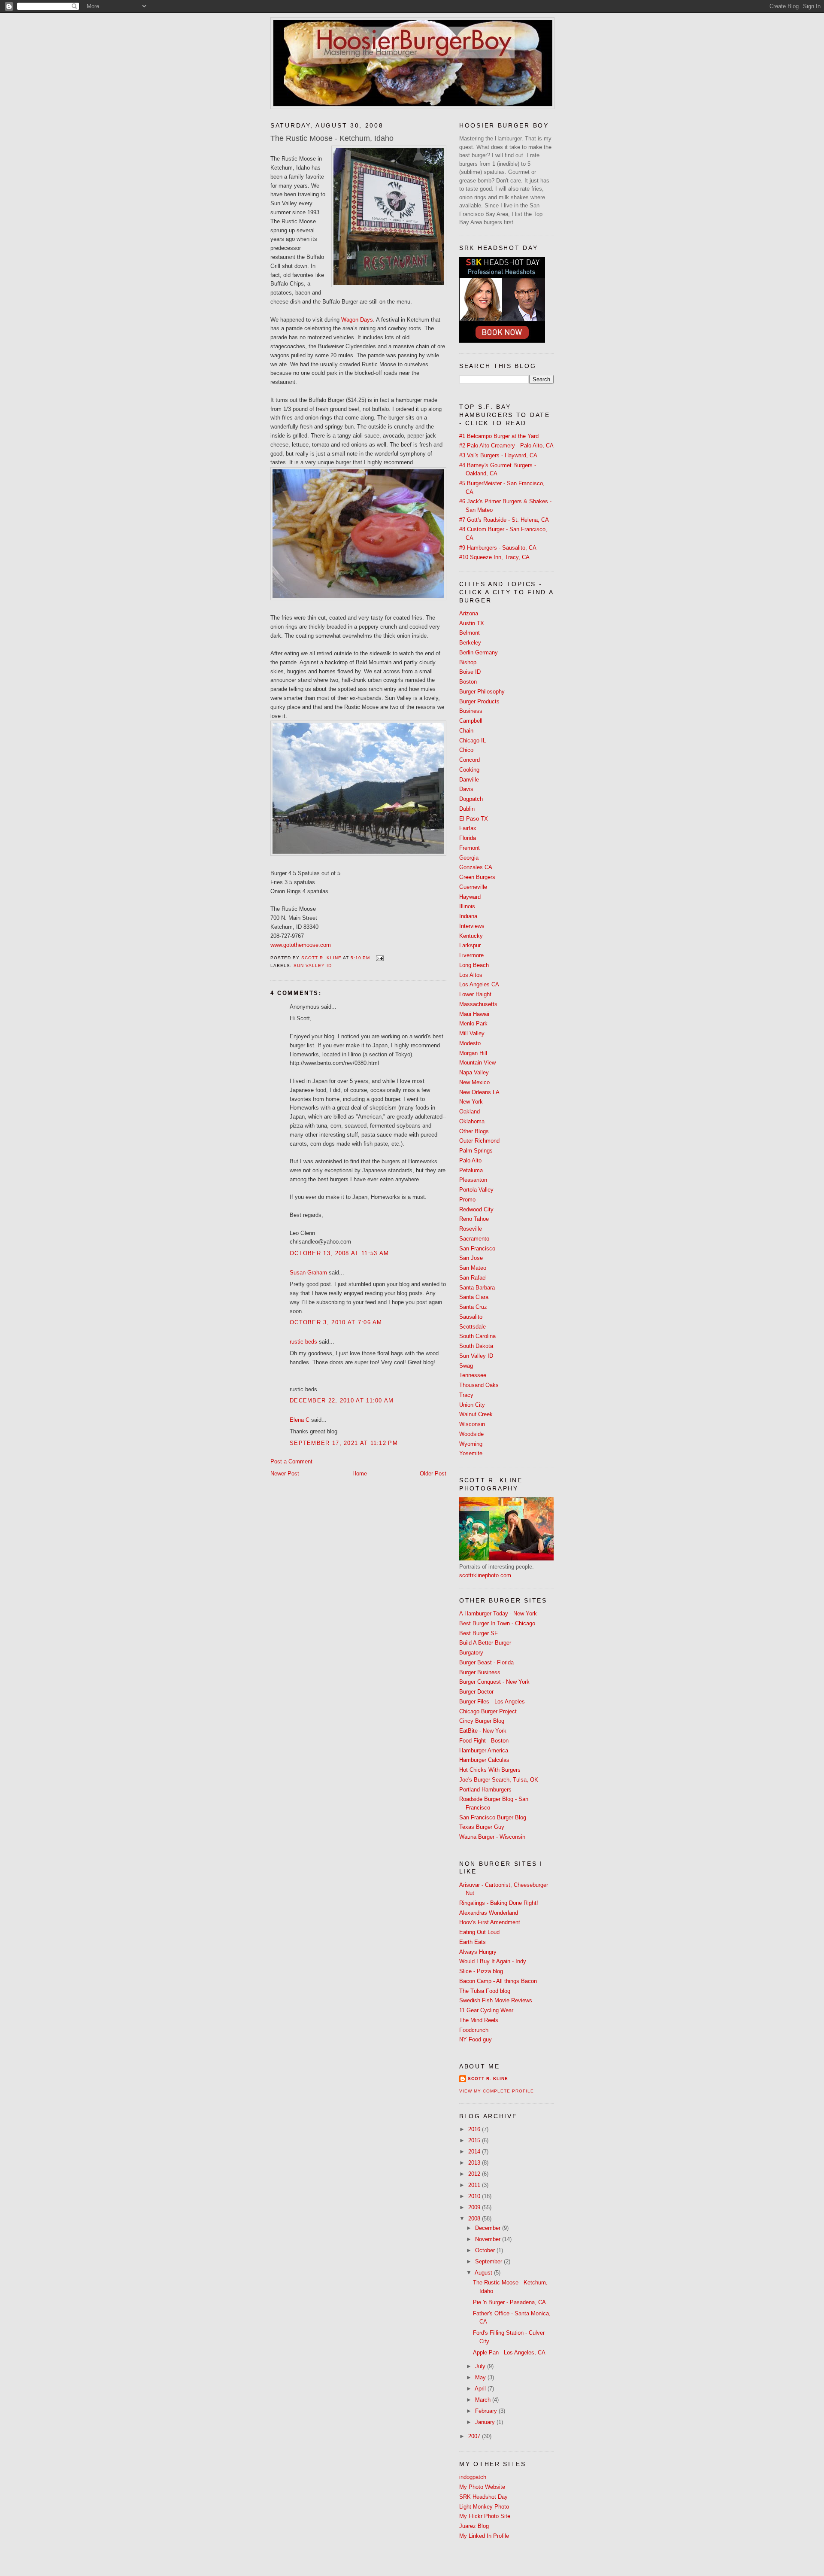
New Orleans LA (479, 1092)
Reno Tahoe (474, 1219)
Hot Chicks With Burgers (490, 1770)
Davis (466, 789)
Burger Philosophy (482, 692)
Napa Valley (474, 1072)
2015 (475, 2140)
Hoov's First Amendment (490, 1922)
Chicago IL (473, 741)
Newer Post (285, 1474)
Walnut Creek (476, 1414)
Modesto (470, 1043)
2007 (475, 2436)
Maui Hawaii (474, 1014)
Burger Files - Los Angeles (492, 1702)
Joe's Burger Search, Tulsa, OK (499, 1780)
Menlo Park (473, 1023)
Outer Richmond (479, 1141)
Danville (469, 780)
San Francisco (477, 1248)
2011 (475, 2185)
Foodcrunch (474, 2030)
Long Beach (474, 965)
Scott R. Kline (488, 2079)
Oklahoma (472, 1121)
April (481, 2389)
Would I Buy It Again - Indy (493, 1961)
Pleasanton (473, 1180)
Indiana (468, 916)
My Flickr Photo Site (485, 2516)
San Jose (471, 1258)
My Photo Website (482, 2487)
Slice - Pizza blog (481, 1971)
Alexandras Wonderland (489, 1913)
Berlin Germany (479, 652)
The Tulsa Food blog (485, 1991)
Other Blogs (474, 1131)
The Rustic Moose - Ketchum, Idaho (332, 138)
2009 (475, 2207)
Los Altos (471, 975)
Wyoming (471, 1444)
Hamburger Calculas (484, 1760)
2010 (475, 2196)
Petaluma (471, 1170)
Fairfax (468, 828)
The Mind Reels (479, 2020)
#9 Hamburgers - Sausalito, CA (498, 548)
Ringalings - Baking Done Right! (499, 1903)
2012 (475, 2174)
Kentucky (471, 936)
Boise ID (470, 672)
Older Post (433, 1474)
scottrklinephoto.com (485, 1575)
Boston (468, 682)
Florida (468, 838)
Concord (470, 760)
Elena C (300, 1420)
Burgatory (471, 1653)
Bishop (468, 662)
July (481, 2366)
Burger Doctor (476, 1692)
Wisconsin (472, 1424)
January (486, 2422)
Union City (472, 1405)
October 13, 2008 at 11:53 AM (339, 1253)
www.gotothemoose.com (301, 945)
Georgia (469, 858)
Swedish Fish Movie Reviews (496, 2000)
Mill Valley (472, 1033)
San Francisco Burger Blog (493, 1817)
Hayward (470, 897)
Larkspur (470, 945)
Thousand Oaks (479, 1385)
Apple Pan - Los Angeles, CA (509, 2352)
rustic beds (303, 1342)
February (487, 2411)
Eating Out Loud (479, 1932)
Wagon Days (357, 320)
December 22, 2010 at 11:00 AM (342, 1401)
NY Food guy (476, 2039)
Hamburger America (484, 1750)
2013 (475, 2163)
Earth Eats (473, 1942)
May (481, 2377)
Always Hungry (478, 1952)
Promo (467, 1200)
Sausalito (471, 1317)
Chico (466, 750)
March (484, 2400)
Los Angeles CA (479, 984)
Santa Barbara (477, 1288)
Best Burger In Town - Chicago (497, 1623)
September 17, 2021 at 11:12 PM (344, 1443)
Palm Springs (476, 1151)
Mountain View (477, 1063)
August (484, 2273)
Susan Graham (308, 1273)
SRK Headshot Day (483, 2497)
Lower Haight (475, 994)
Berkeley (470, 643)
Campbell (471, 721)
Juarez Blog (474, 2526)
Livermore (471, 955)
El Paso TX (474, 819)
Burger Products (479, 701)
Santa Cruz (473, 1307)
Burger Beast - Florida (486, 1662)
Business (471, 711)
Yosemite (471, 1453)
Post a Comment (291, 1461)
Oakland (470, 1112)
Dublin (467, 809)
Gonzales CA (476, 867)
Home (360, 1474)
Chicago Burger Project (488, 1711)
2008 (475, 2219)
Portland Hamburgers (485, 1790)
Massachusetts (478, 1004)
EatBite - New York (483, 1731)
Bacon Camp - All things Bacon (498, 1981)
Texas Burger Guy (482, 1827)
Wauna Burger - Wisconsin (492, 1837)
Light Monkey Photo (484, 2507)
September (489, 2261)
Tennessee (473, 1375)
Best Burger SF (479, 1633)
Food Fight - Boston (484, 1741)
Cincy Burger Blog (482, 1721)
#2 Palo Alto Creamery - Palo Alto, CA (506, 446)
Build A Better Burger (485, 1643)
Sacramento (474, 1239)
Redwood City (476, 1209)
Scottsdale (473, 1327)
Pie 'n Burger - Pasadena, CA (509, 2302)
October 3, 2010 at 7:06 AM (336, 1322)
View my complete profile (497, 2091)
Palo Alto (470, 1160)
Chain (466, 731)
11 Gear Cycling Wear (486, 2010)
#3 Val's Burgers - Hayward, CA (498, 455)
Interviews (472, 926)
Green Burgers (477, 877)
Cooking (469, 770)
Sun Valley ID (313, 966)
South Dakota (476, 1346)
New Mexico (474, 1082)
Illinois (467, 906)
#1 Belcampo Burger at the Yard (499, 436)
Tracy (466, 1395)
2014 (475, 2152)
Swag (466, 1366)
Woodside (471, 1434)
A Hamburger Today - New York (498, 1613)
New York (471, 1102)
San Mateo (473, 1268)
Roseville (471, 1229)
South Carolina (477, 1336)
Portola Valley (476, 1190)
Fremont (470, 848)
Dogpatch (471, 799)
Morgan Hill (473, 1053)
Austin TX (472, 623)
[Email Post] (380, 958)
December (489, 2228)
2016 (475, 2129)
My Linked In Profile (484, 2536)
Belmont (470, 633)
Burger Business (480, 1672)
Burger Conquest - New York (494, 1682)
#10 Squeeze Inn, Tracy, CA (494, 557)
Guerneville (473, 887)
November (489, 2239)
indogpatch (473, 2477)
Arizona (469, 613)
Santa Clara (474, 1297)
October (486, 2250)
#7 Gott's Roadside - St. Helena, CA (504, 520)
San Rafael (473, 1278)
